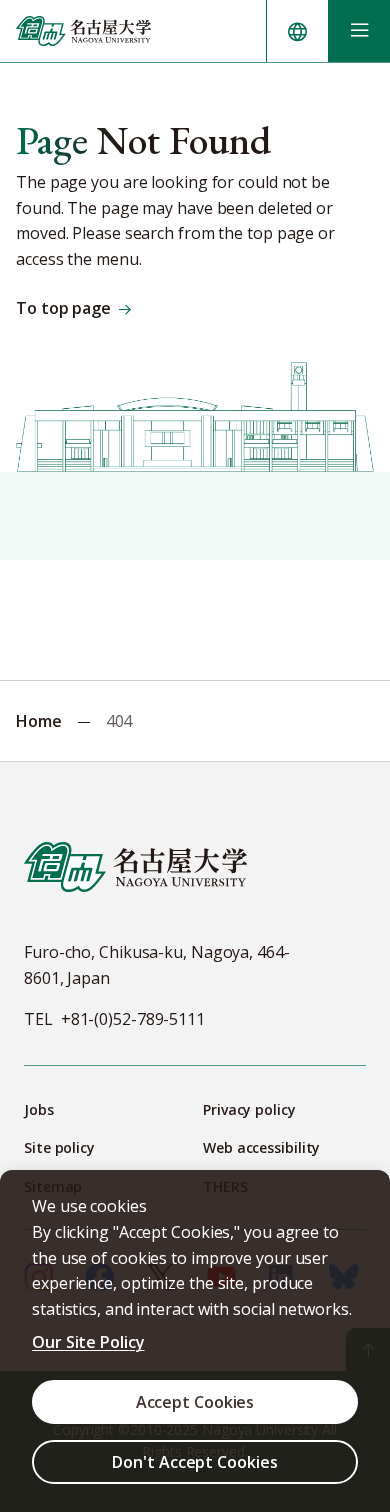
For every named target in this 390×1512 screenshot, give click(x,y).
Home (39, 721)
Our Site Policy (88, 1342)
